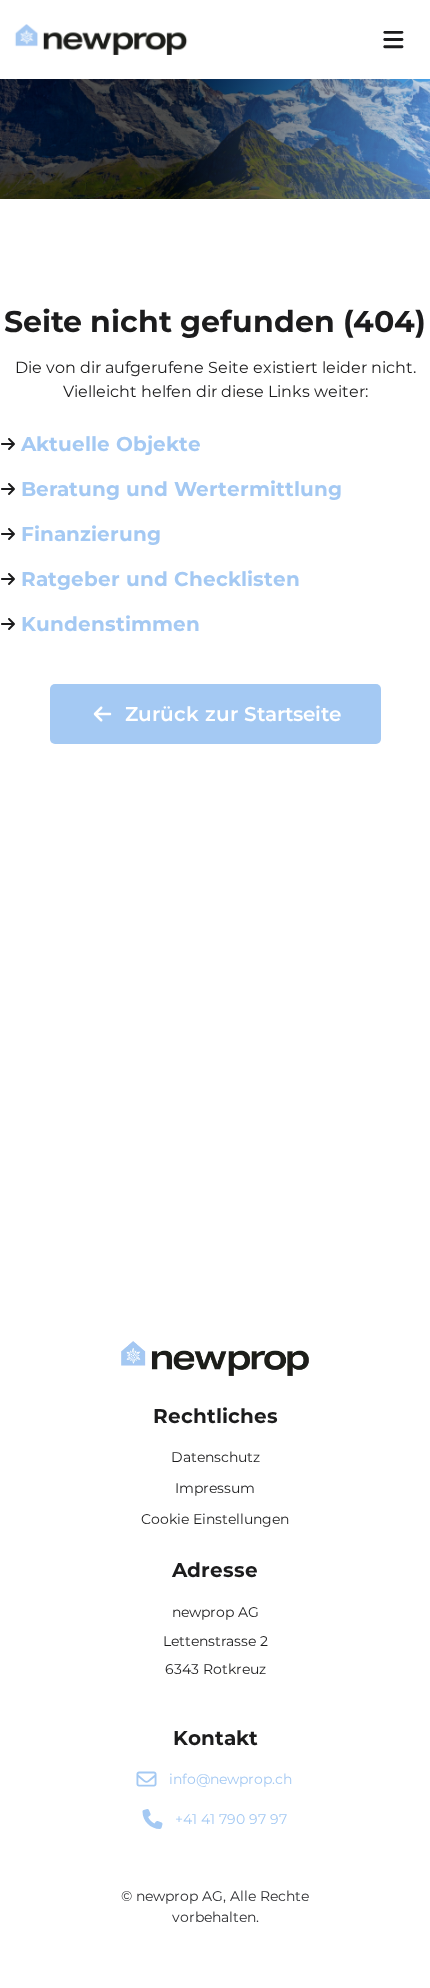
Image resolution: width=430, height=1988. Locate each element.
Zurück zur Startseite (233, 714)
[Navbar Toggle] (393, 39)
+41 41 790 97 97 (231, 1819)
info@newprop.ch (230, 1779)
